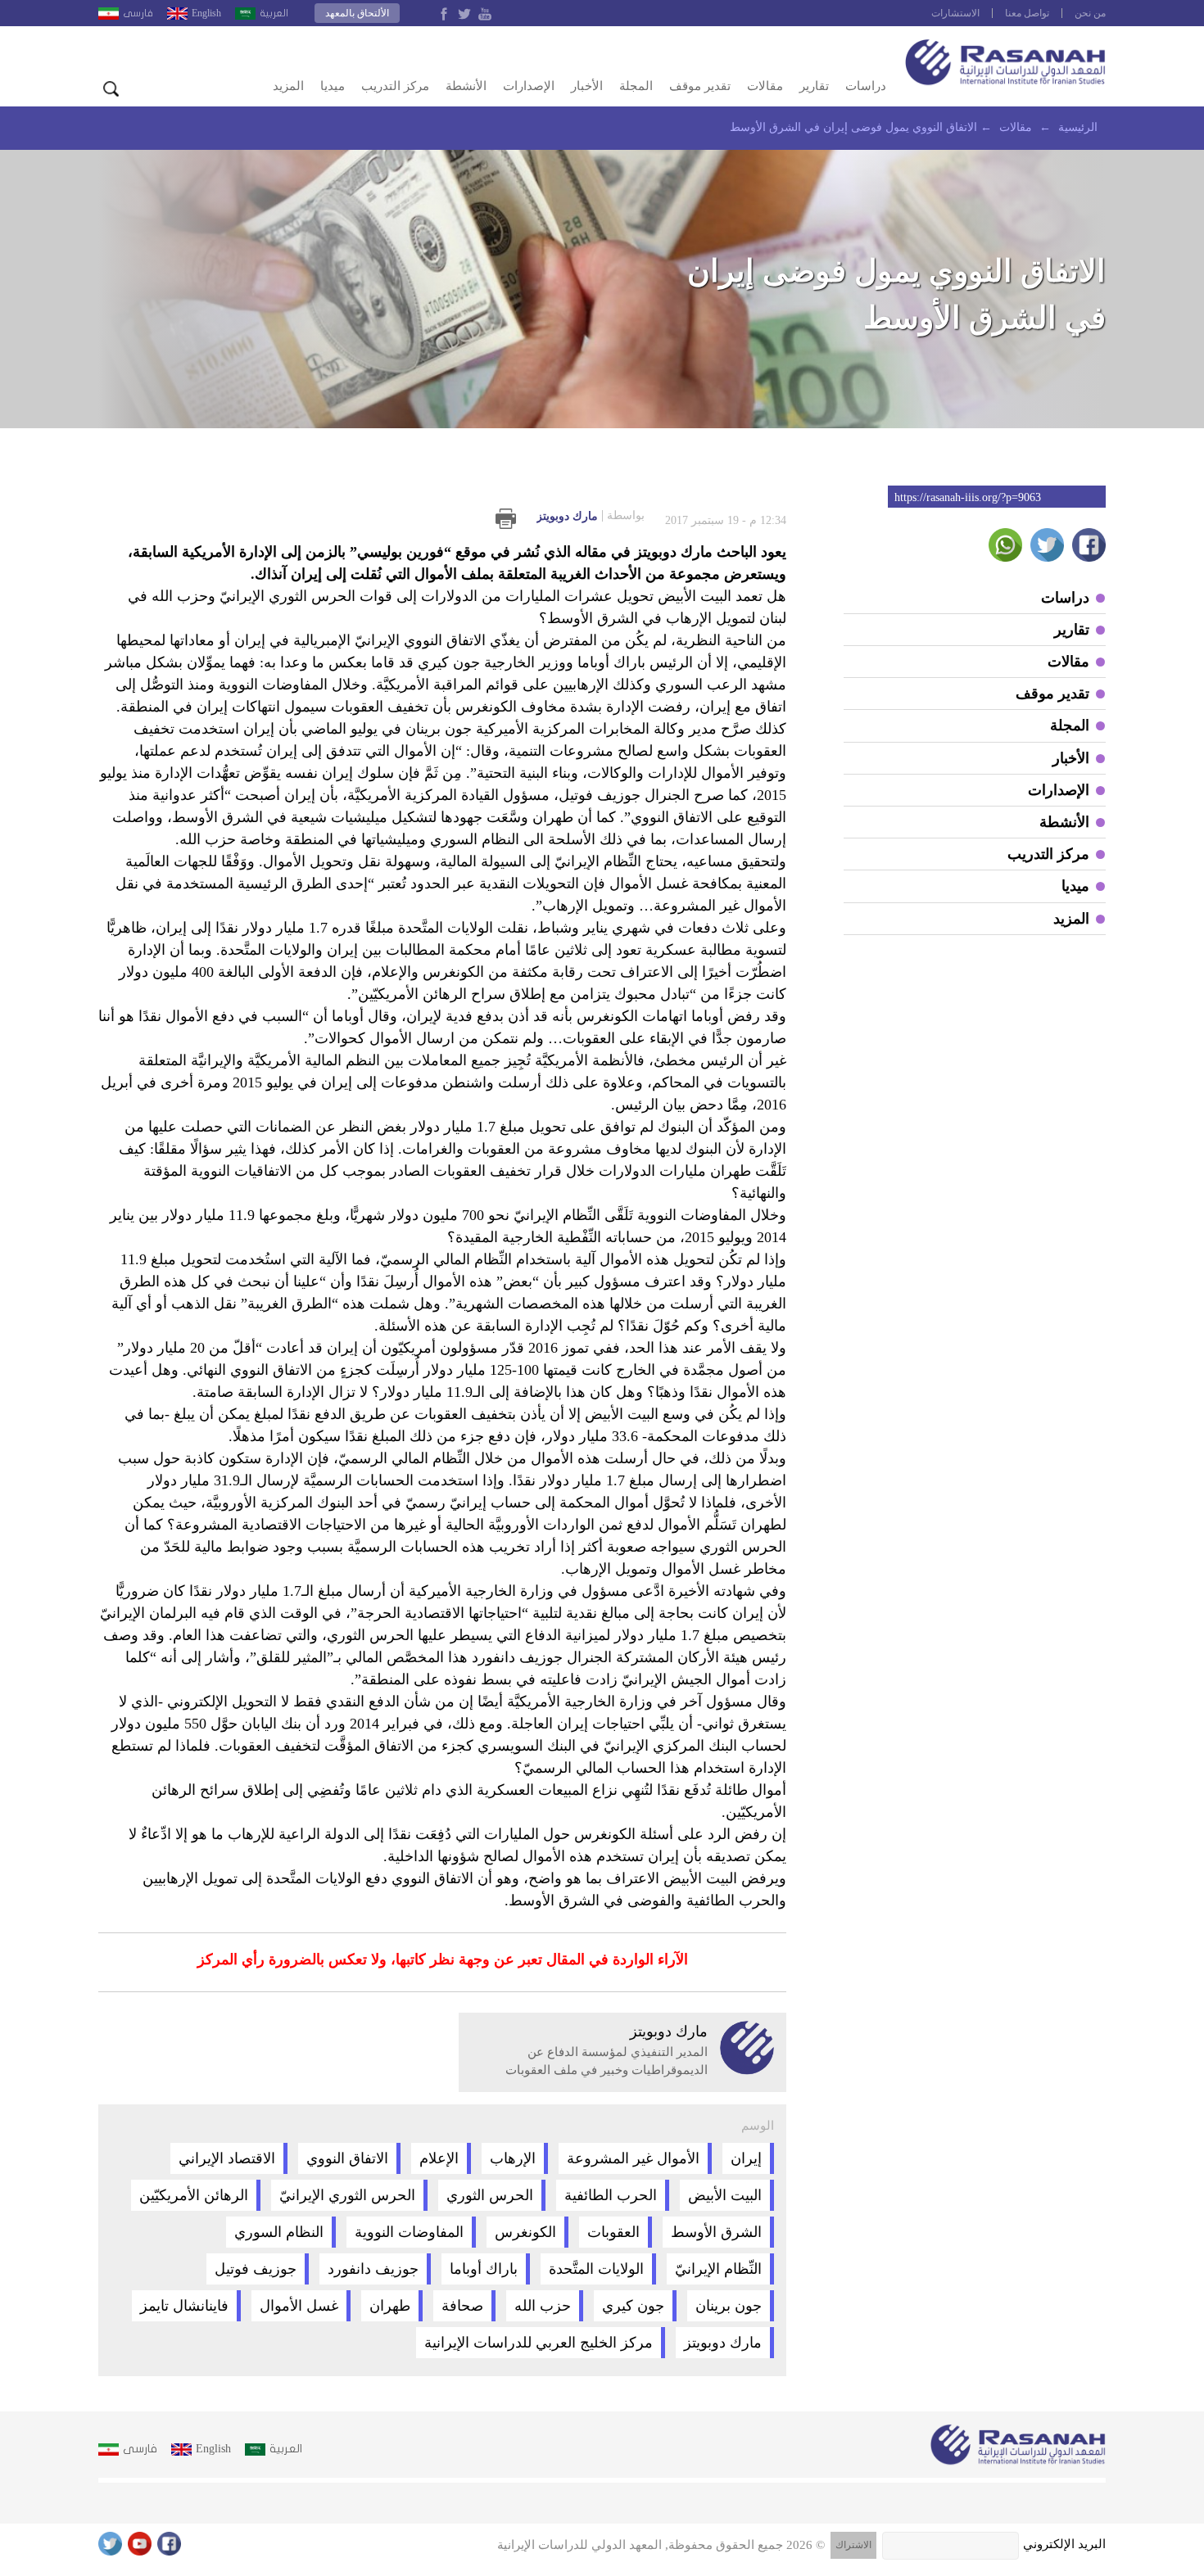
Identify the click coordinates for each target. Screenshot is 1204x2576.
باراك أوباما (484, 2269)
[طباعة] (506, 519)
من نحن (1090, 13)
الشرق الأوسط (716, 2232)
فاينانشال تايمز (184, 2306)
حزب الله (543, 2306)
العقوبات (613, 2232)
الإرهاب (513, 2158)
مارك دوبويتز (591, 516)
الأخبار (587, 86)
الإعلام (439, 2158)
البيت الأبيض (725, 2195)
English (206, 13)
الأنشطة (466, 86)
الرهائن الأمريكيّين (194, 2195)
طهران (390, 2306)
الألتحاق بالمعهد (357, 13)
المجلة (636, 86)
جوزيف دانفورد (373, 2269)
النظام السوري (279, 2232)
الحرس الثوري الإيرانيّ (347, 2195)
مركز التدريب (395, 86)
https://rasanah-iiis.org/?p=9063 (968, 497)
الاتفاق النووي (347, 2158)
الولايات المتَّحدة (596, 2269)
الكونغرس (525, 2232)
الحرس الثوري (490, 2195)
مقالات (765, 86)
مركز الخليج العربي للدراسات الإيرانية (539, 2343)
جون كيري (633, 2306)
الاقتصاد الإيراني (227, 2158)
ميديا (333, 86)
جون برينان (729, 2306)
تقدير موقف (700, 86)
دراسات (866, 86)
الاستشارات (955, 13)
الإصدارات (529, 86)
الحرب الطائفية (611, 2195)
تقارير (814, 86)
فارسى (138, 13)
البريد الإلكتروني (1064, 2544)
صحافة (462, 2306)
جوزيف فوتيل (256, 2269)
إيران (746, 2158)
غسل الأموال (299, 2306)
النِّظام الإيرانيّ (718, 2269)
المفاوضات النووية (409, 2232)
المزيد (288, 86)
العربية (274, 13)
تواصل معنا (1027, 13)
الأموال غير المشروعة (633, 2158)
